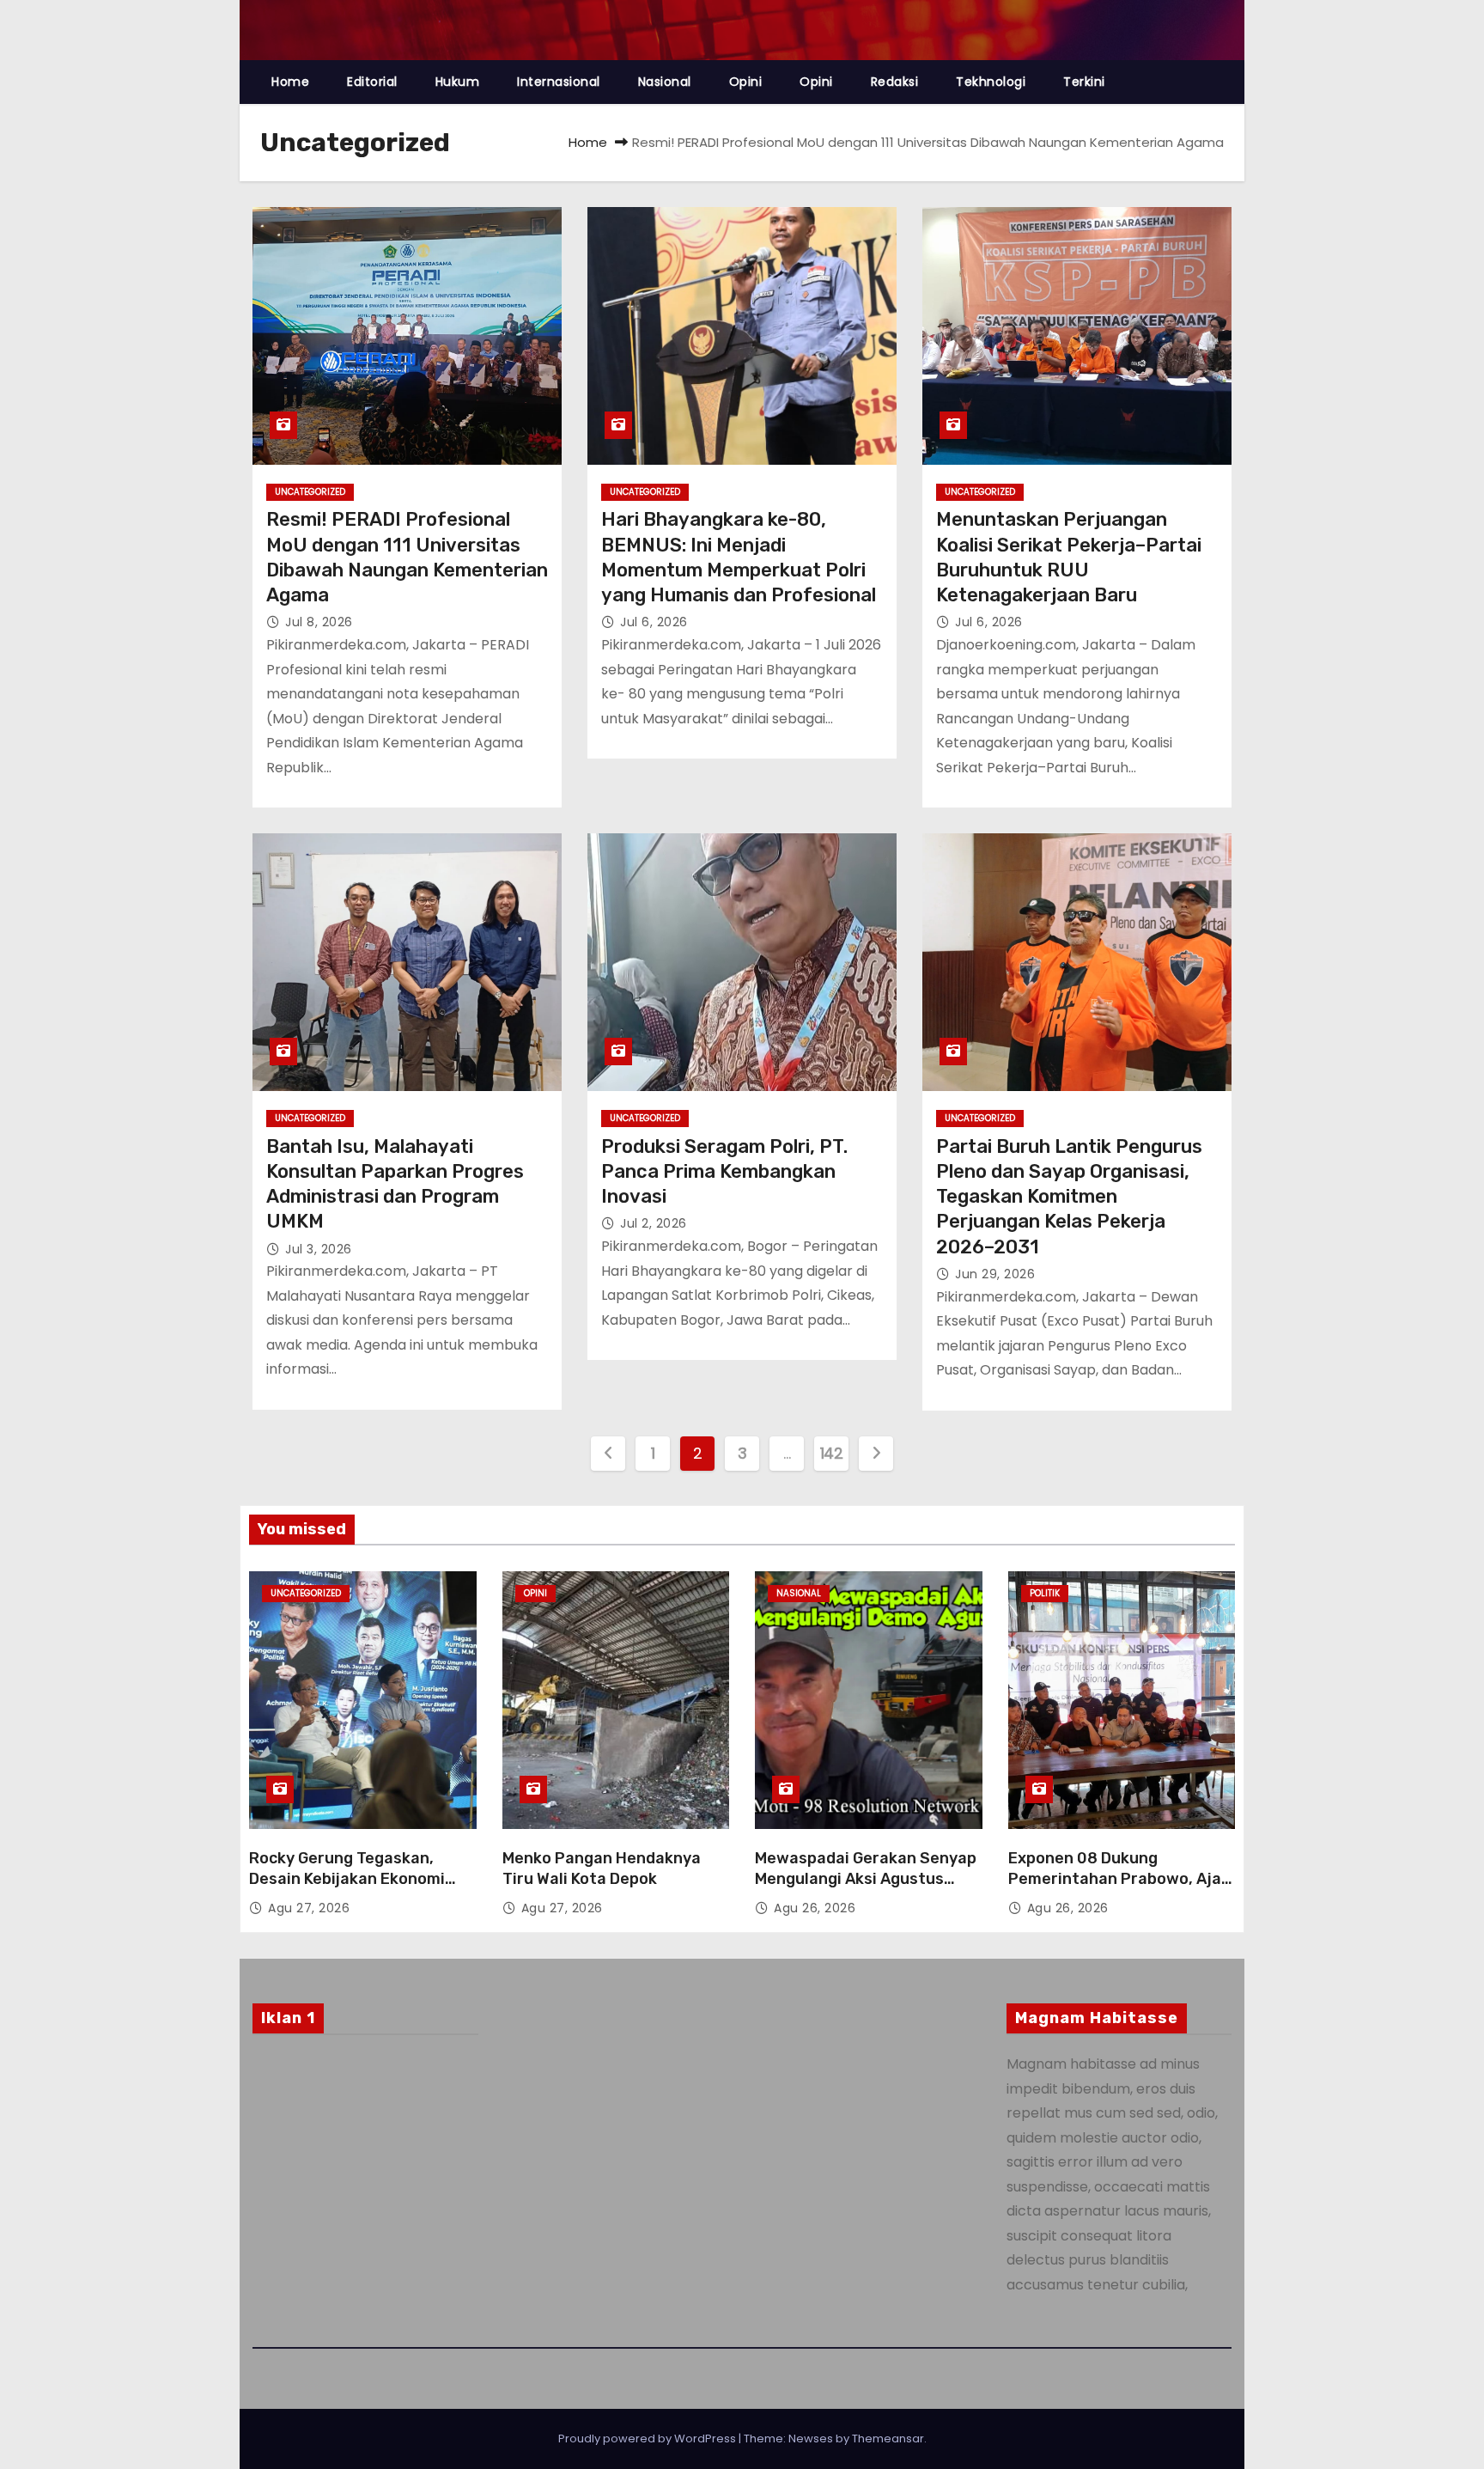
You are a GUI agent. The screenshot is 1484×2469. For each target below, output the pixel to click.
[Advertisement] (365, 2187)
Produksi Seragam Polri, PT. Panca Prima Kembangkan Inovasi (724, 1172)
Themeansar (888, 2439)
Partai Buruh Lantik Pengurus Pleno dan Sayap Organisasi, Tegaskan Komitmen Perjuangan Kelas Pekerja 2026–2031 (1069, 1197)
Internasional (559, 82)
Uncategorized (310, 492)
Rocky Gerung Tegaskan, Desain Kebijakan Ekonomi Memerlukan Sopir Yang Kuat (357, 1879)
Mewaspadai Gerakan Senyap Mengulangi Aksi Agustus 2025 (866, 1879)
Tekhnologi (991, 82)
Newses (811, 2439)
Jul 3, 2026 (319, 1249)
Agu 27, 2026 (309, 1908)
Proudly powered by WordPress (648, 2439)
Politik (1045, 1593)
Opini (746, 82)
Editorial (372, 82)
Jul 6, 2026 (654, 622)
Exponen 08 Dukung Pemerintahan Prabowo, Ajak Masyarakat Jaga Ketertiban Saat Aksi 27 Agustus (1119, 1889)
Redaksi (895, 82)
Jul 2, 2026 (654, 1223)
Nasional (665, 82)
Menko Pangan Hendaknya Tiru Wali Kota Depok (602, 1869)
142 (832, 1453)
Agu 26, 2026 (815, 1908)
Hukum (458, 82)
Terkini (1084, 82)
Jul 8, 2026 (319, 622)
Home (290, 82)
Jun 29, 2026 (995, 1274)
